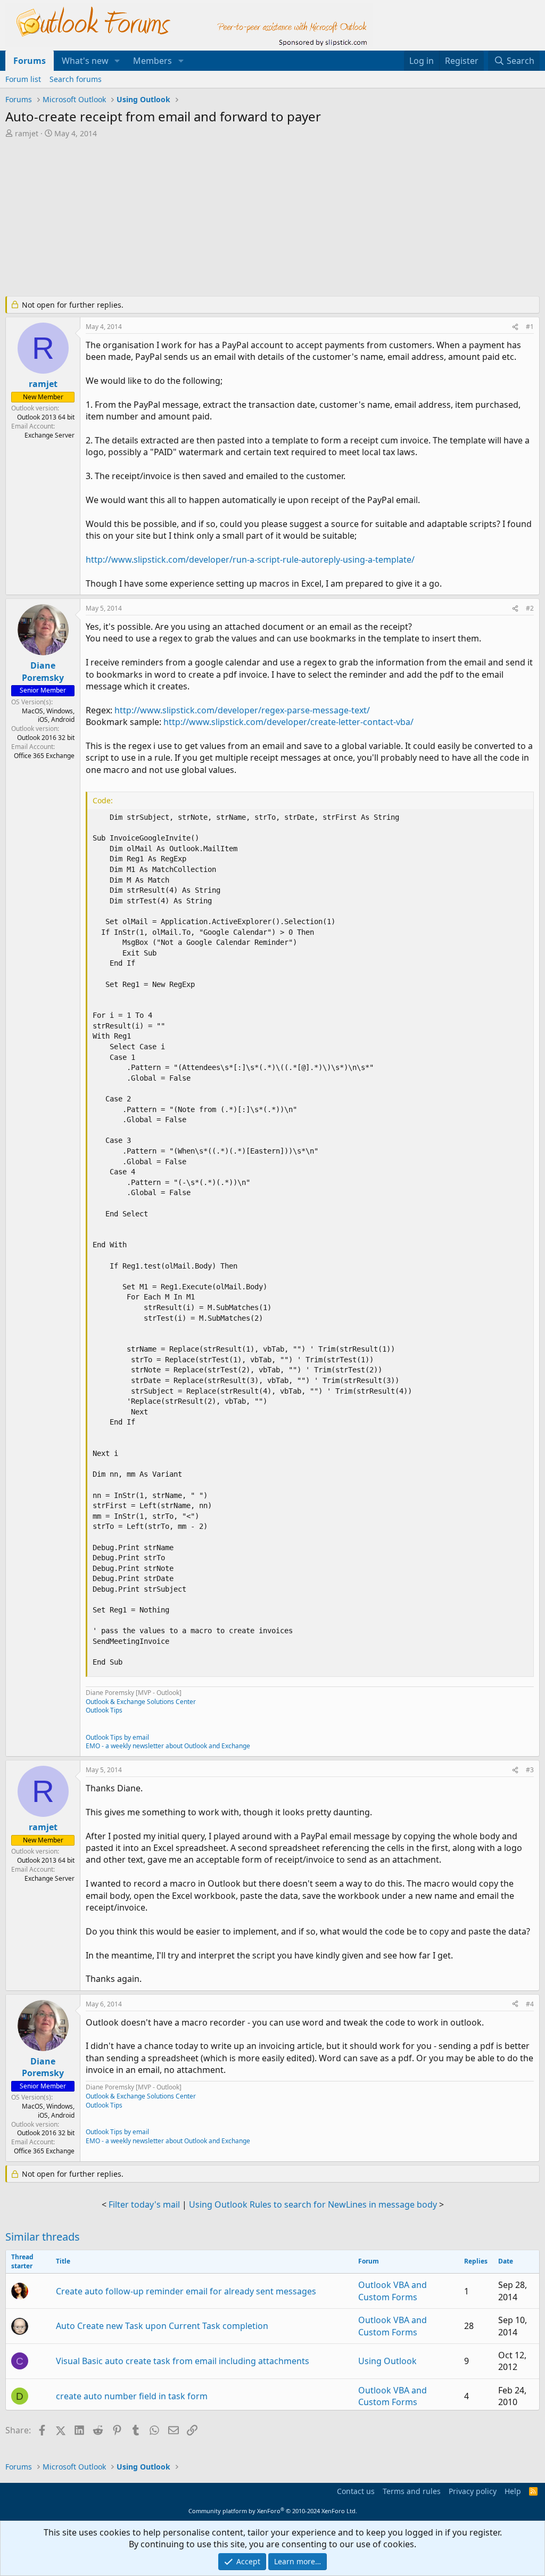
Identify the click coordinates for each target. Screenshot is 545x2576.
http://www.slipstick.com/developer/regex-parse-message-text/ (242, 710)
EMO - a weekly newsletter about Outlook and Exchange (168, 1746)
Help (513, 2491)
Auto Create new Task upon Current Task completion (162, 2326)
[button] (117, 61)
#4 (530, 2004)
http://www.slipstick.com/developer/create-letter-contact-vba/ (288, 722)
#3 (530, 1770)
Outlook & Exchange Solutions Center (141, 1702)
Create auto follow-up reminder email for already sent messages (186, 2291)
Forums (30, 61)
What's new (85, 61)
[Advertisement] (263, 218)
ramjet (27, 133)
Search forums (76, 79)
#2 (530, 608)
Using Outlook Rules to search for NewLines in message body (313, 2204)
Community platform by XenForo (273, 2511)
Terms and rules (412, 2491)
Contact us (356, 2491)
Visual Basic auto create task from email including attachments (183, 2361)
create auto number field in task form (132, 2396)
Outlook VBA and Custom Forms (393, 2291)
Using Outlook (387, 2361)
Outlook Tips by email (117, 1737)
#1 (530, 327)
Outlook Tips (104, 1710)
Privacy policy (473, 2491)
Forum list (23, 79)
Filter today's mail (144, 2204)
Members (152, 61)
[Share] (515, 327)
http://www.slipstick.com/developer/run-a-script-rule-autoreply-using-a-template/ (250, 559)
